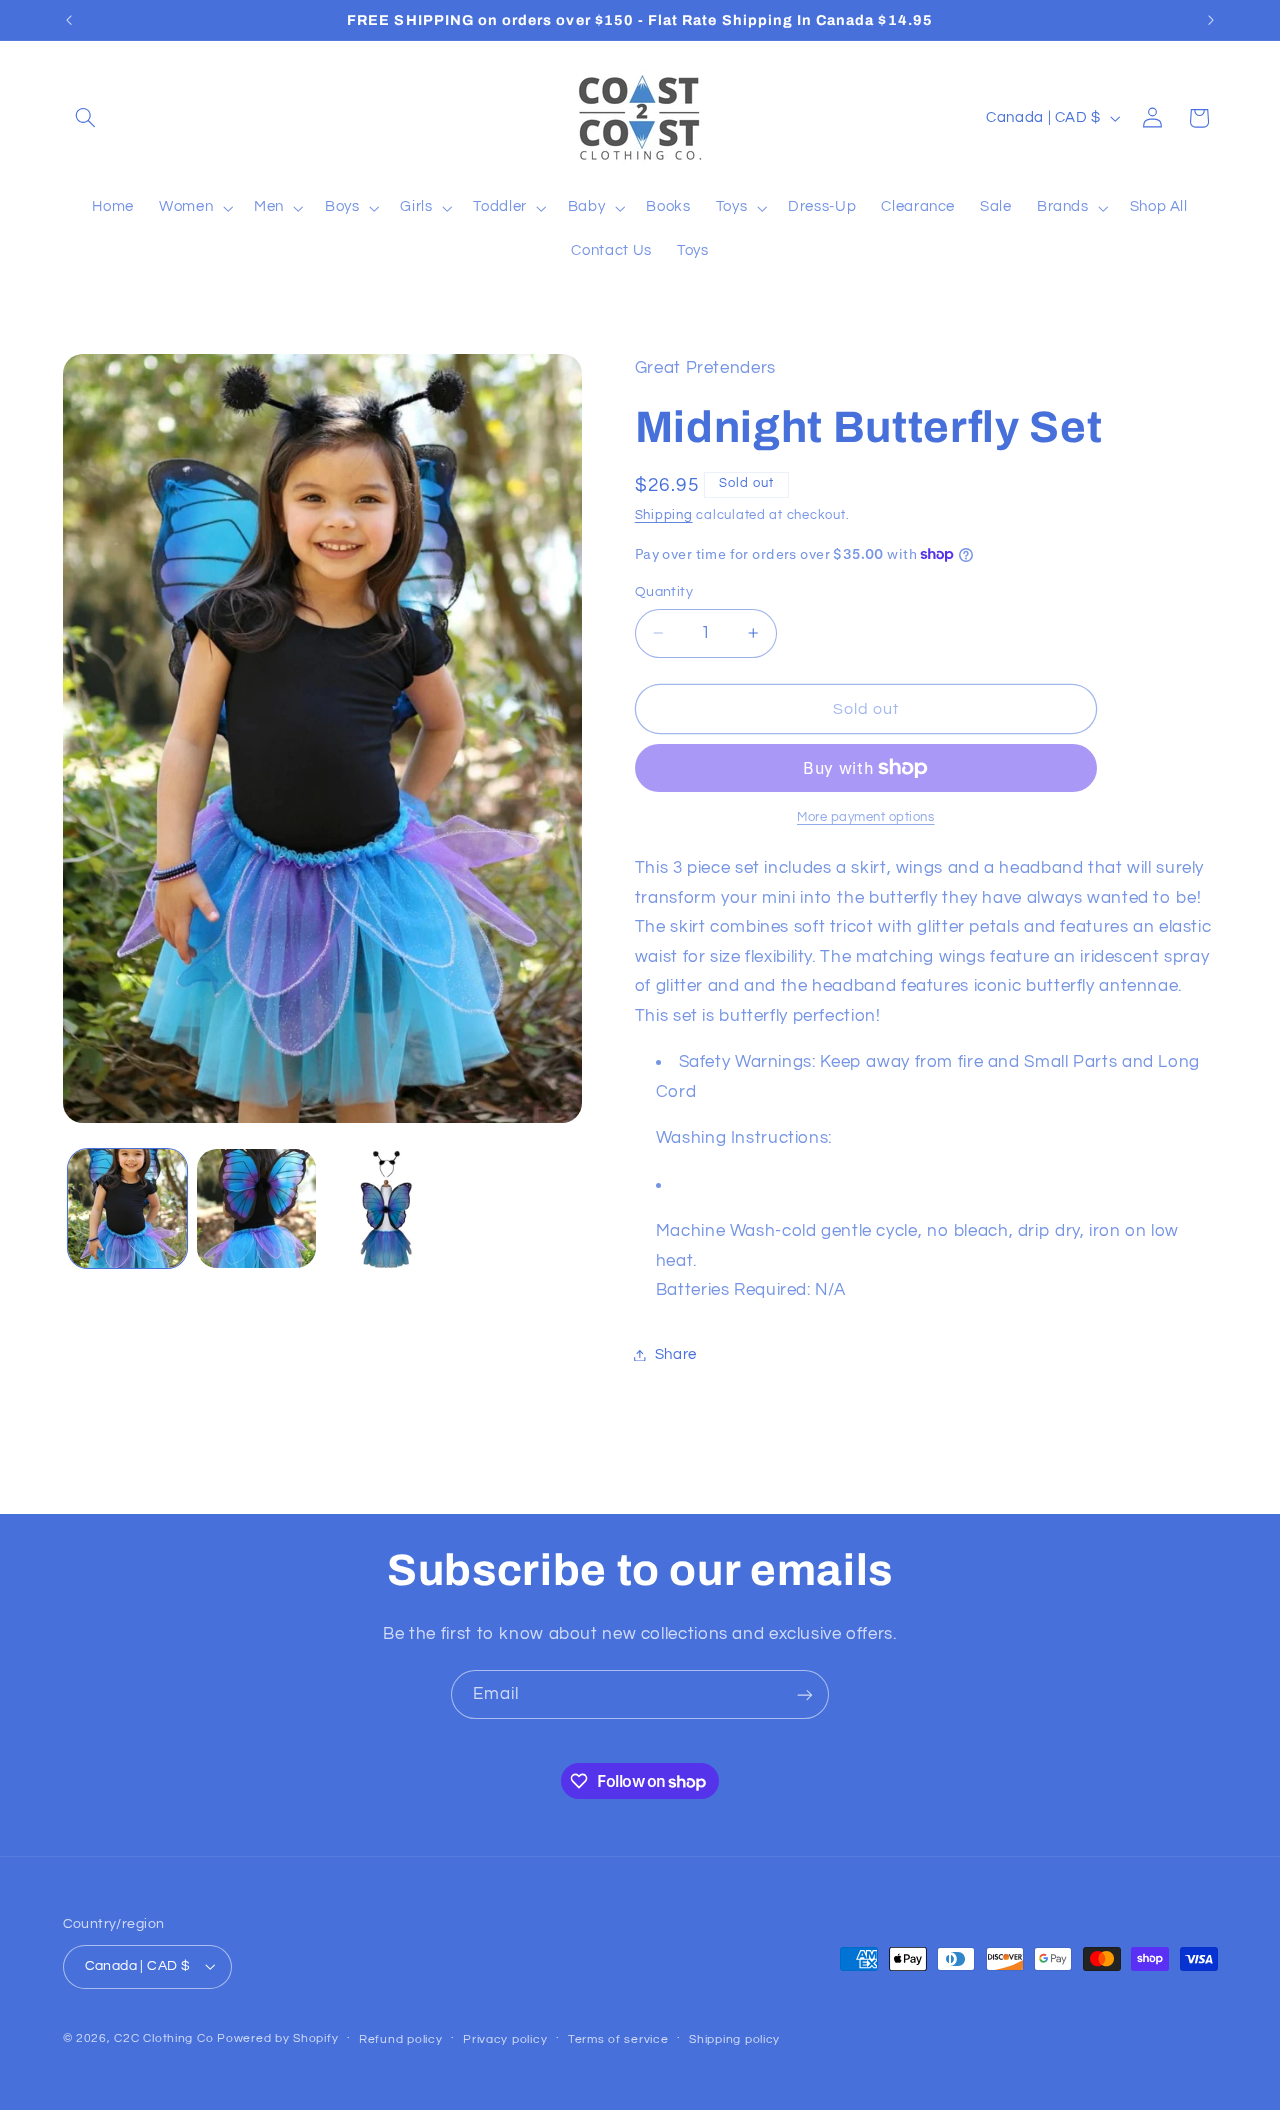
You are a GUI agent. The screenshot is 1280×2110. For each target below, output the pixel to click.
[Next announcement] (1211, 20)
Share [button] (676, 1354)
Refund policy (401, 2039)
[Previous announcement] (69, 20)
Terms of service (618, 2039)
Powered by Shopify (277, 2038)
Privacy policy (505, 2039)
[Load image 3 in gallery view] (386, 1208)
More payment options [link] (866, 817)
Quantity (664, 592)
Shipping (664, 515)
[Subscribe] (805, 1694)
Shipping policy (734, 2039)
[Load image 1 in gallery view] (127, 1208)
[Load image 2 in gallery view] (256, 1208)
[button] (86, 118)
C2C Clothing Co (163, 2038)
